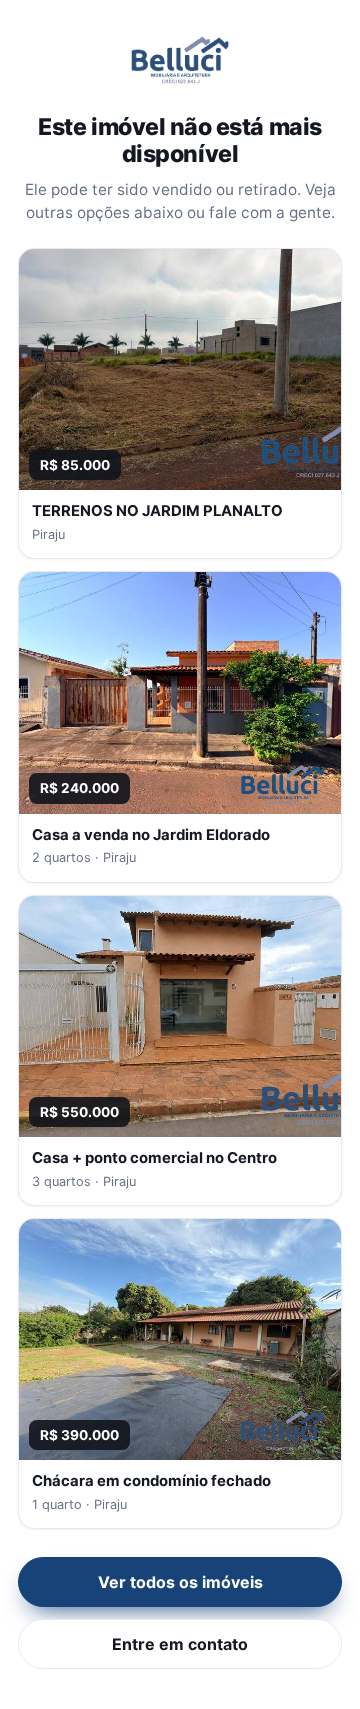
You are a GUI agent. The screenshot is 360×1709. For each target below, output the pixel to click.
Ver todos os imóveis (180, 1582)
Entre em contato (180, 1644)
